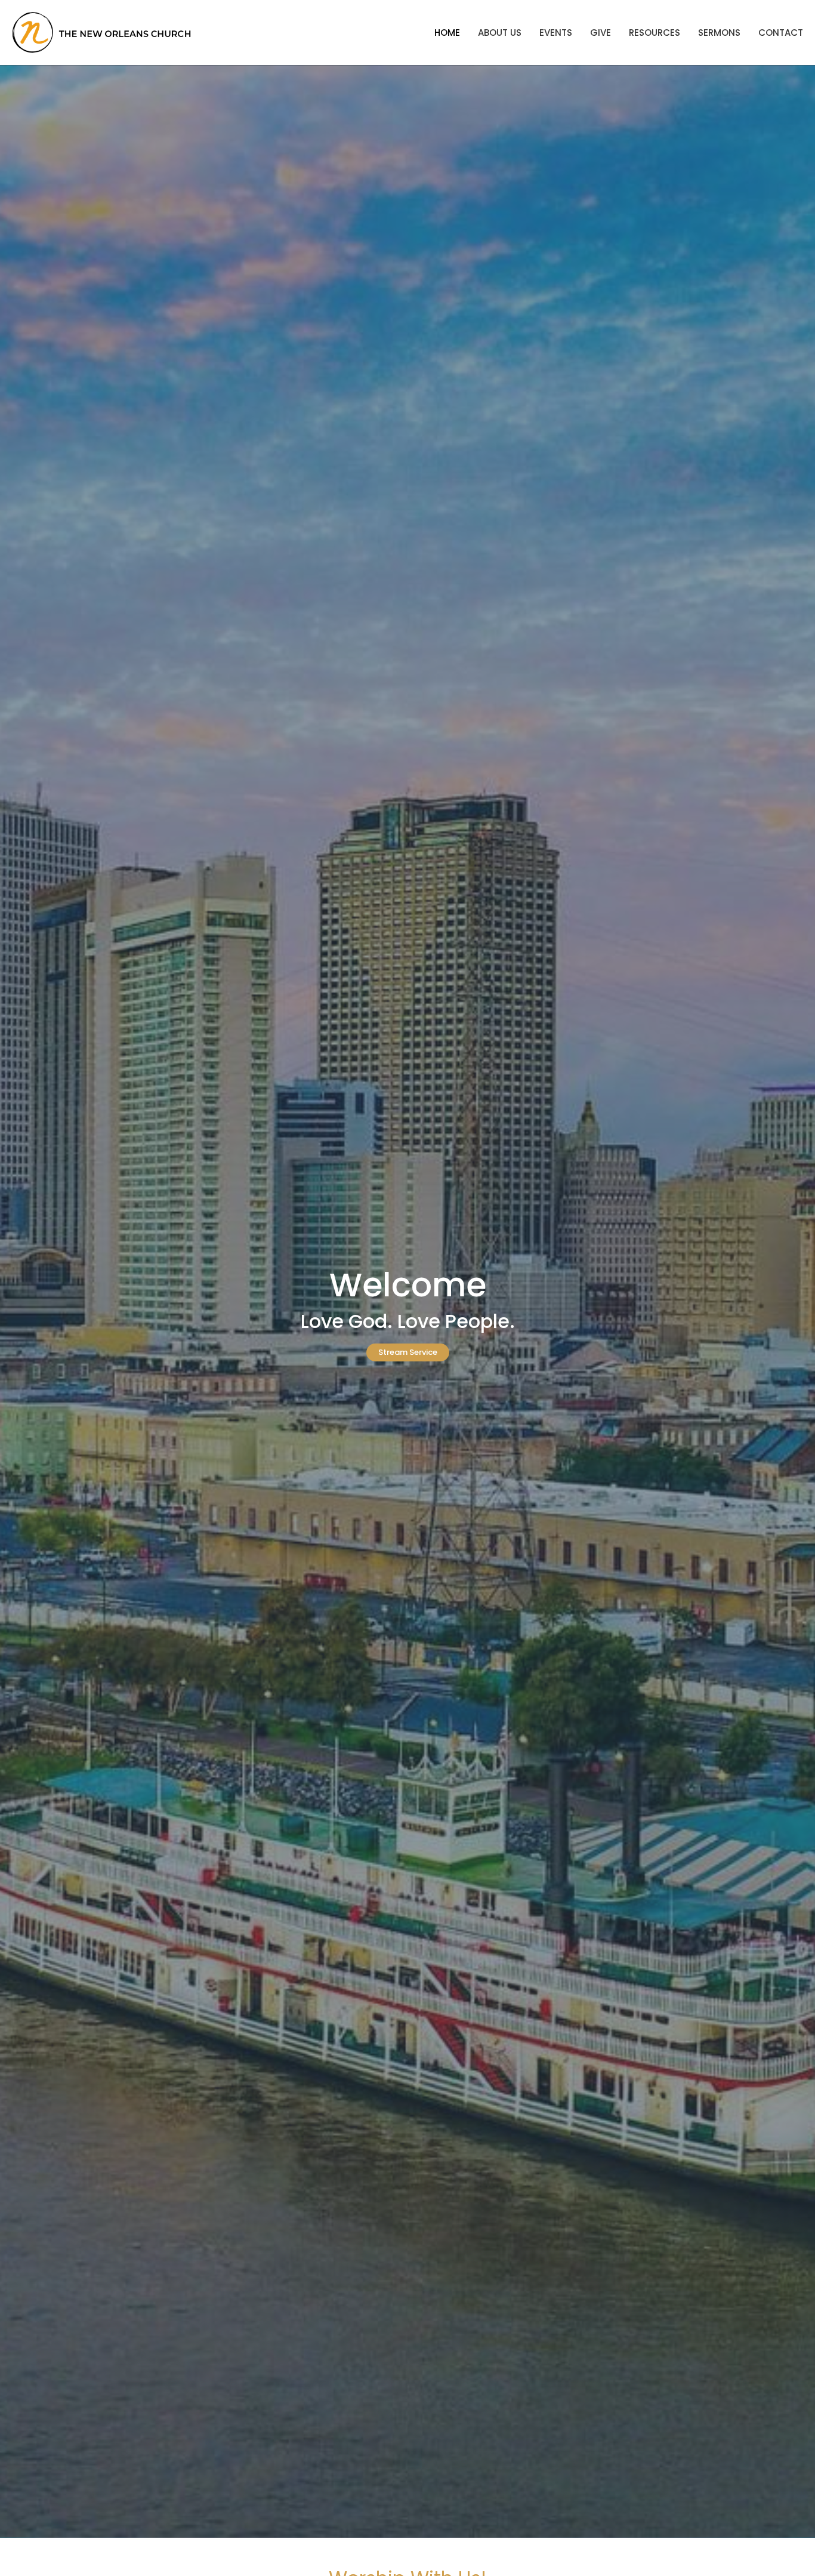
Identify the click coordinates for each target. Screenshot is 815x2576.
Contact (781, 33)
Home (447, 33)
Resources (655, 33)
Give (601, 33)
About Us (500, 33)
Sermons (719, 33)
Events (556, 33)
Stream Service (408, 1352)
